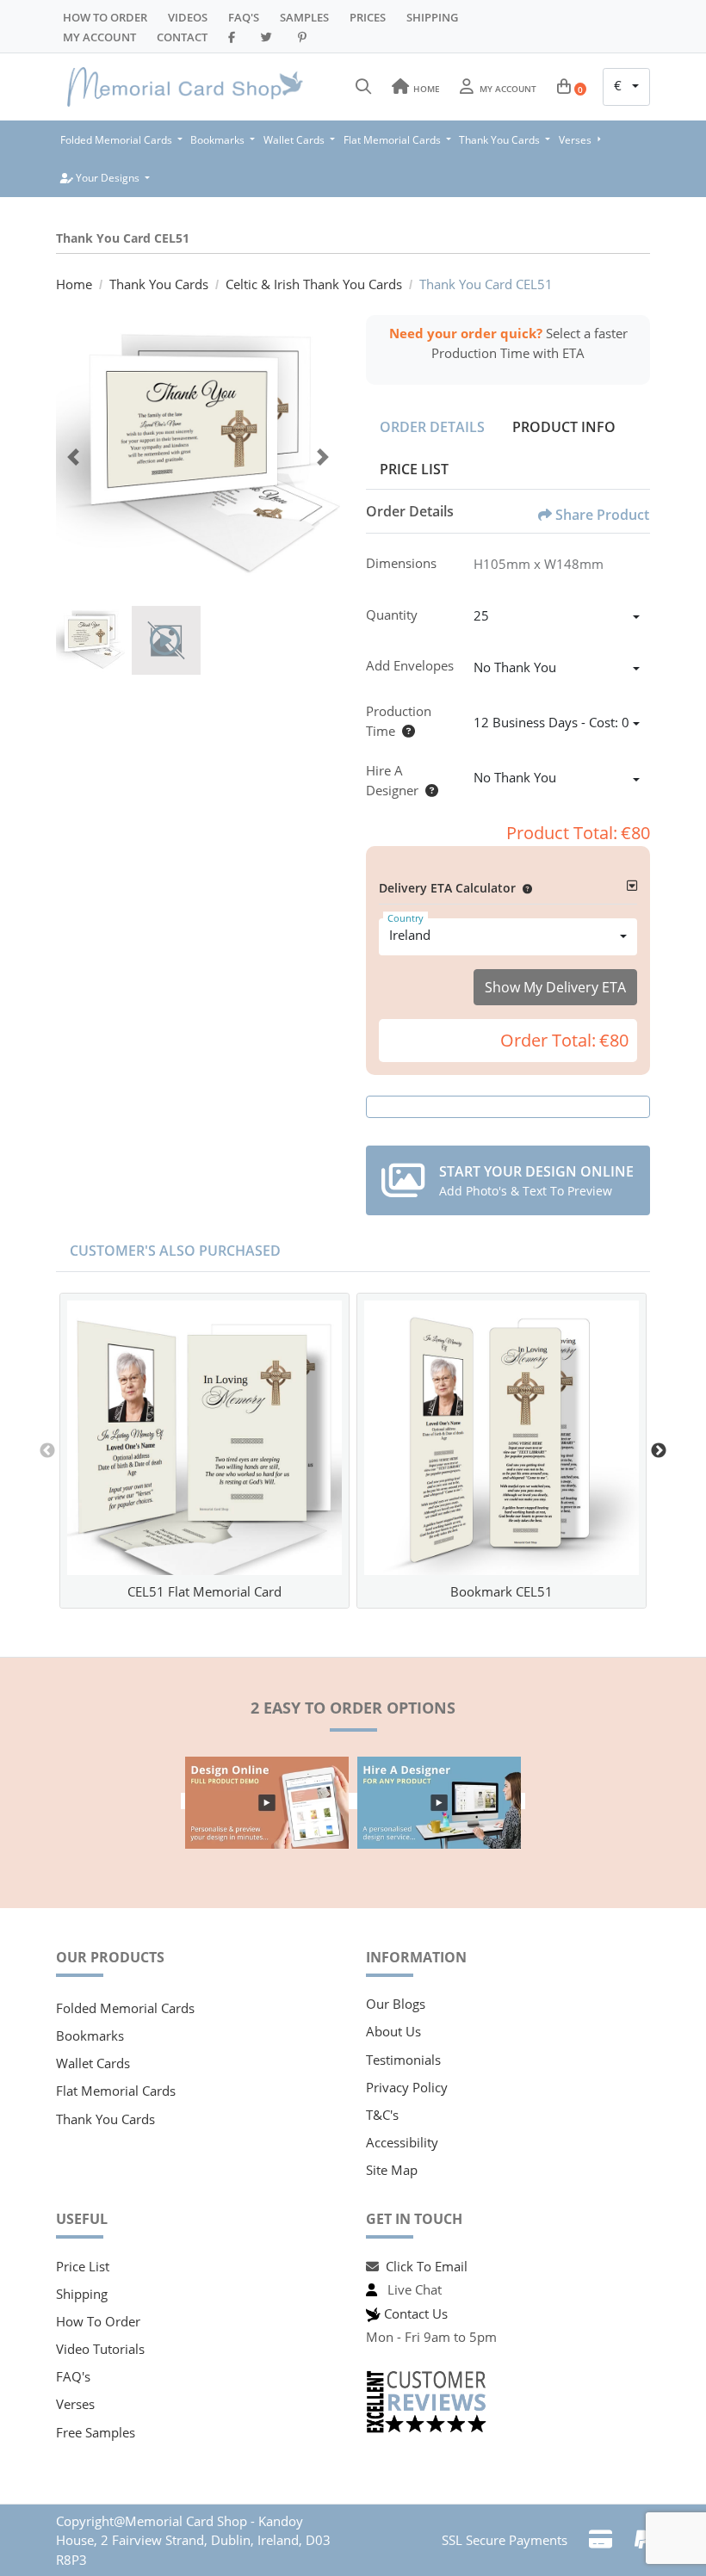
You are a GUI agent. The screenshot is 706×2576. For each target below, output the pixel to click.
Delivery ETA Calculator (447, 888)
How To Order (105, 17)
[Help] (405, 731)
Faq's (244, 17)
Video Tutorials (100, 2349)
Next (659, 1451)
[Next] (323, 457)
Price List (414, 469)
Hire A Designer (392, 780)
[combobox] (626, 87)
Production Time (399, 721)
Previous (47, 1451)
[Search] (363, 87)
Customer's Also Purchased (175, 1251)
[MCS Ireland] (185, 87)
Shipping (432, 17)
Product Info (564, 427)
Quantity (392, 615)
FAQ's (73, 2376)
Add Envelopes (410, 665)
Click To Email (427, 2266)
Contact (182, 37)
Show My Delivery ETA (555, 987)
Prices (368, 17)
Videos (188, 17)
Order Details (432, 427)
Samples (304, 17)
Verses (75, 2404)
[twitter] (269, 37)
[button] (524, 888)
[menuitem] (121, 140)
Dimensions (401, 563)
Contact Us (416, 2313)
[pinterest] (305, 37)
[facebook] (234, 37)
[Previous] (73, 457)
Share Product (602, 515)
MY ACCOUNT (99, 37)
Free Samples (96, 2432)
